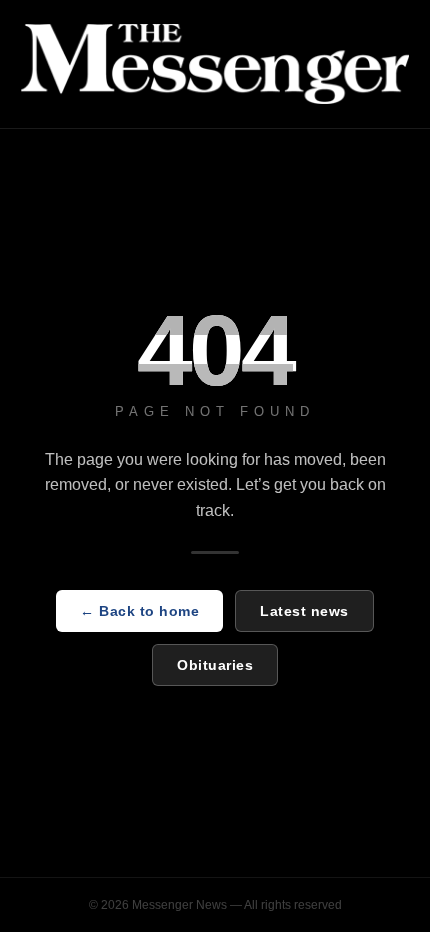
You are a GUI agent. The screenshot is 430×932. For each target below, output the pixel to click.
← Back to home (139, 611)
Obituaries (215, 665)
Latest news (304, 611)
